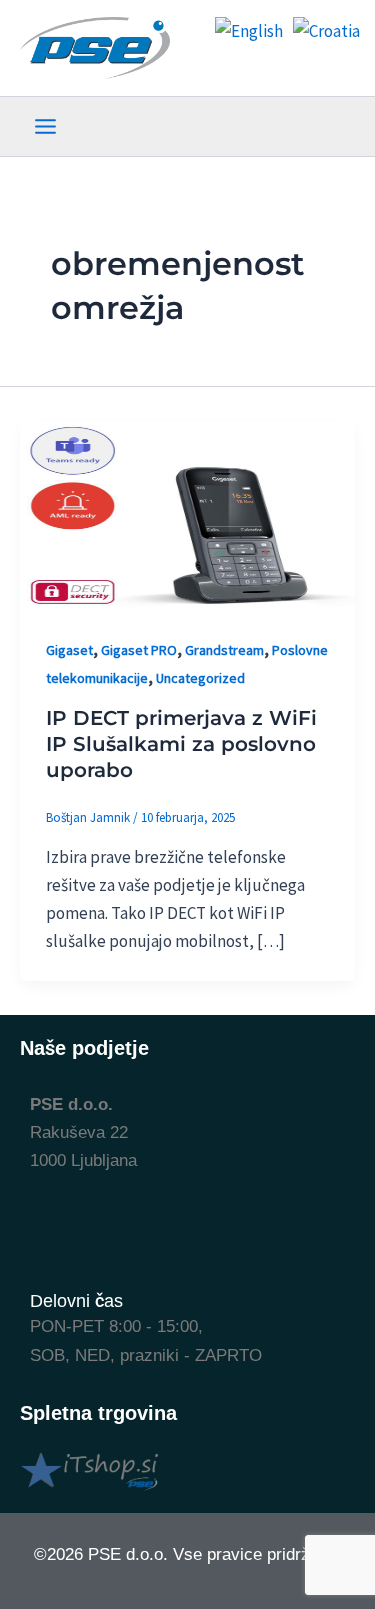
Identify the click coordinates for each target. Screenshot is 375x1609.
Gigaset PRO (139, 650)
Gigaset (69, 650)
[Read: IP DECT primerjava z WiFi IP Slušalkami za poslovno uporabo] (187, 514)
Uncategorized (200, 678)
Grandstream (224, 650)
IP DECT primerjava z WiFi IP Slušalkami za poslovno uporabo (181, 744)
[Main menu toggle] (45, 126)
